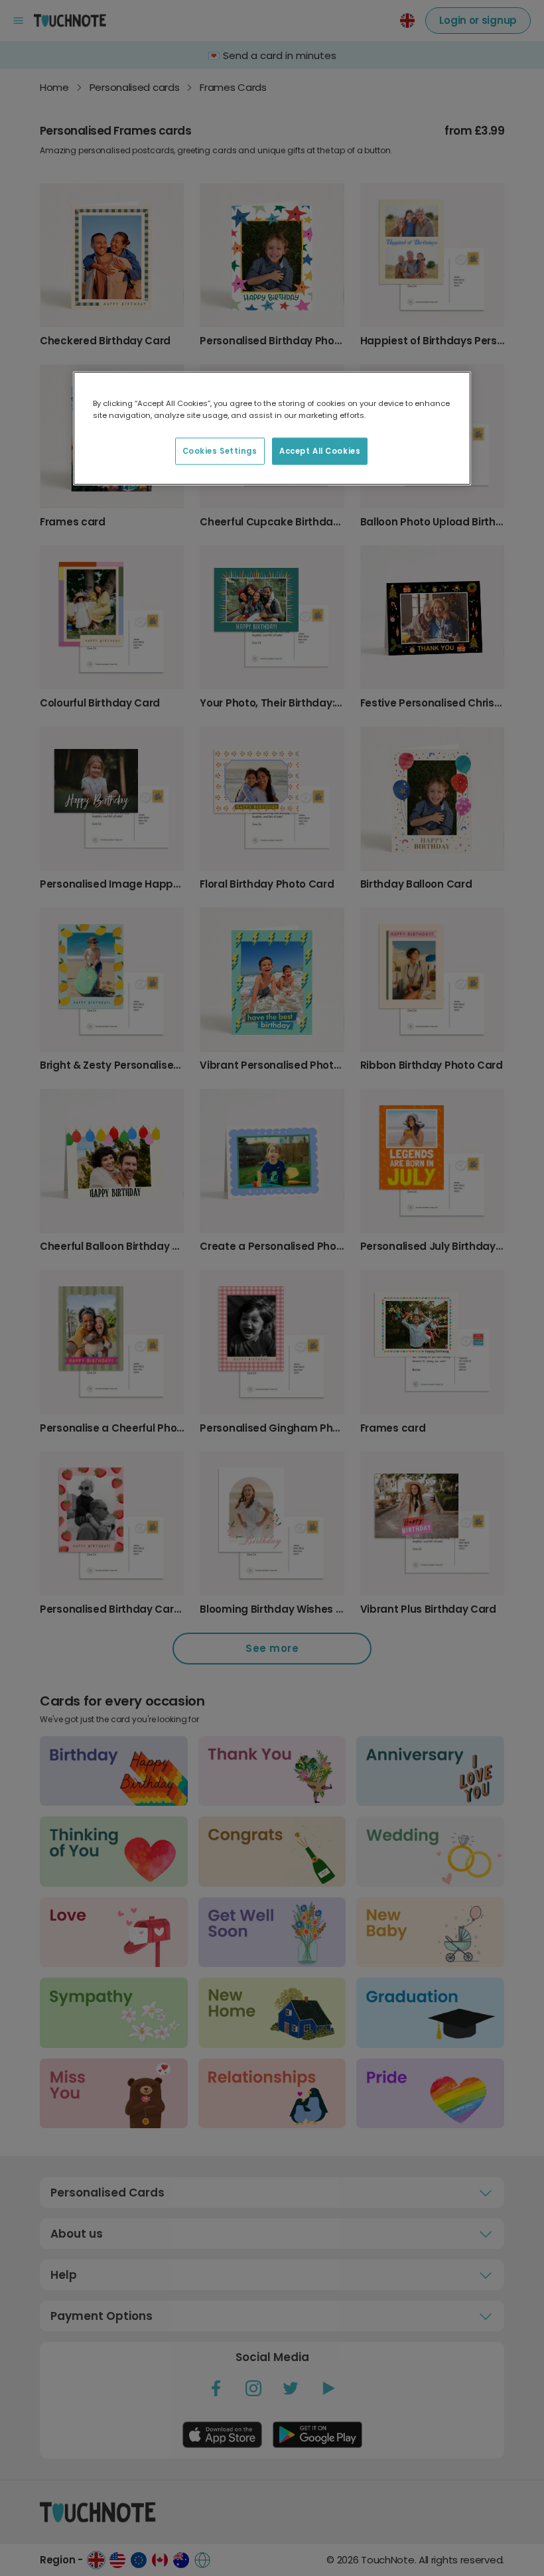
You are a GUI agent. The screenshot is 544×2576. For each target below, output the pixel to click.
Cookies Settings (220, 450)
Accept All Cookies (320, 450)
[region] (272, 429)
